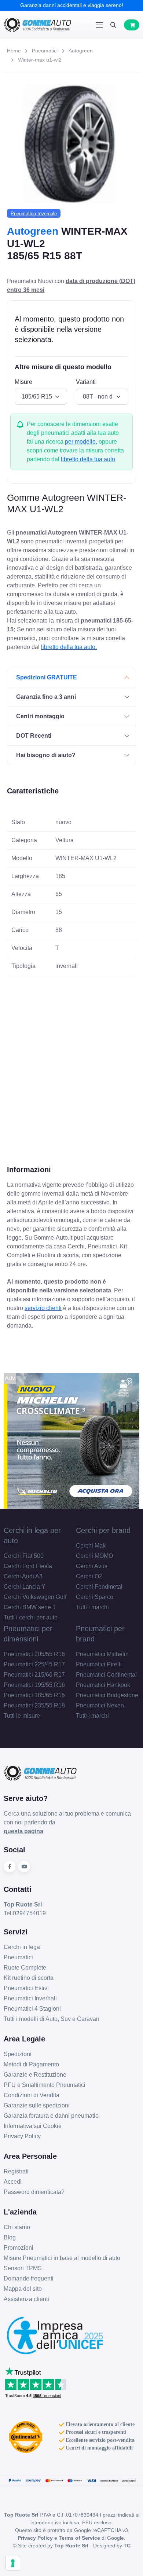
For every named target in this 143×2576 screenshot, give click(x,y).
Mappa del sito (23, 2289)
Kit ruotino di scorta (29, 1978)
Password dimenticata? (34, 2192)
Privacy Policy (22, 2136)
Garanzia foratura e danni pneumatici (52, 2116)
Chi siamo (17, 2227)
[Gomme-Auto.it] (38, 25)
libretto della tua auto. (69, 647)
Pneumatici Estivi (26, 1988)
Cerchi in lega (22, 1947)
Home (14, 51)
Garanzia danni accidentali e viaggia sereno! (72, 5)
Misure (23, 382)
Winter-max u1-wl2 (40, 60)
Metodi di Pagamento (31, 2064)
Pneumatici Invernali (30, 1998)
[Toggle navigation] (99, 25)
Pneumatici (45, 51)
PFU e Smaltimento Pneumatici (45, 2085)
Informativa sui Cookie (33, 2126)
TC (127, 2546)
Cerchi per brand (103, 1530)
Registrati (16, 2171)
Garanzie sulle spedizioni (37, 2105)
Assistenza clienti (26, 2299)
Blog (10, 2237)
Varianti (86, 382)
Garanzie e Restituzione (35, 2075)
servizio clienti (43, 1308)
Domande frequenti (29, 2278)
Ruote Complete (25, 1968)
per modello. (81, 442)
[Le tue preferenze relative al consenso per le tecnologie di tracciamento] (13, 2563)
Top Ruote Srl (71, 2546)
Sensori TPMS (23, 2268)
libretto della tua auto (88, 459)
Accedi (13, 2182)
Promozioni (19, 2248)
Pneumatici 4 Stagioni (32, 2009)
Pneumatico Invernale (34, 214)
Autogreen (81, 51)
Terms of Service (79, 2538)
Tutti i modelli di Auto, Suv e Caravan (52, 2019)
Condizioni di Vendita (32, 2095)
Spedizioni (18, 2054)
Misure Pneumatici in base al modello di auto (62, 2258)
